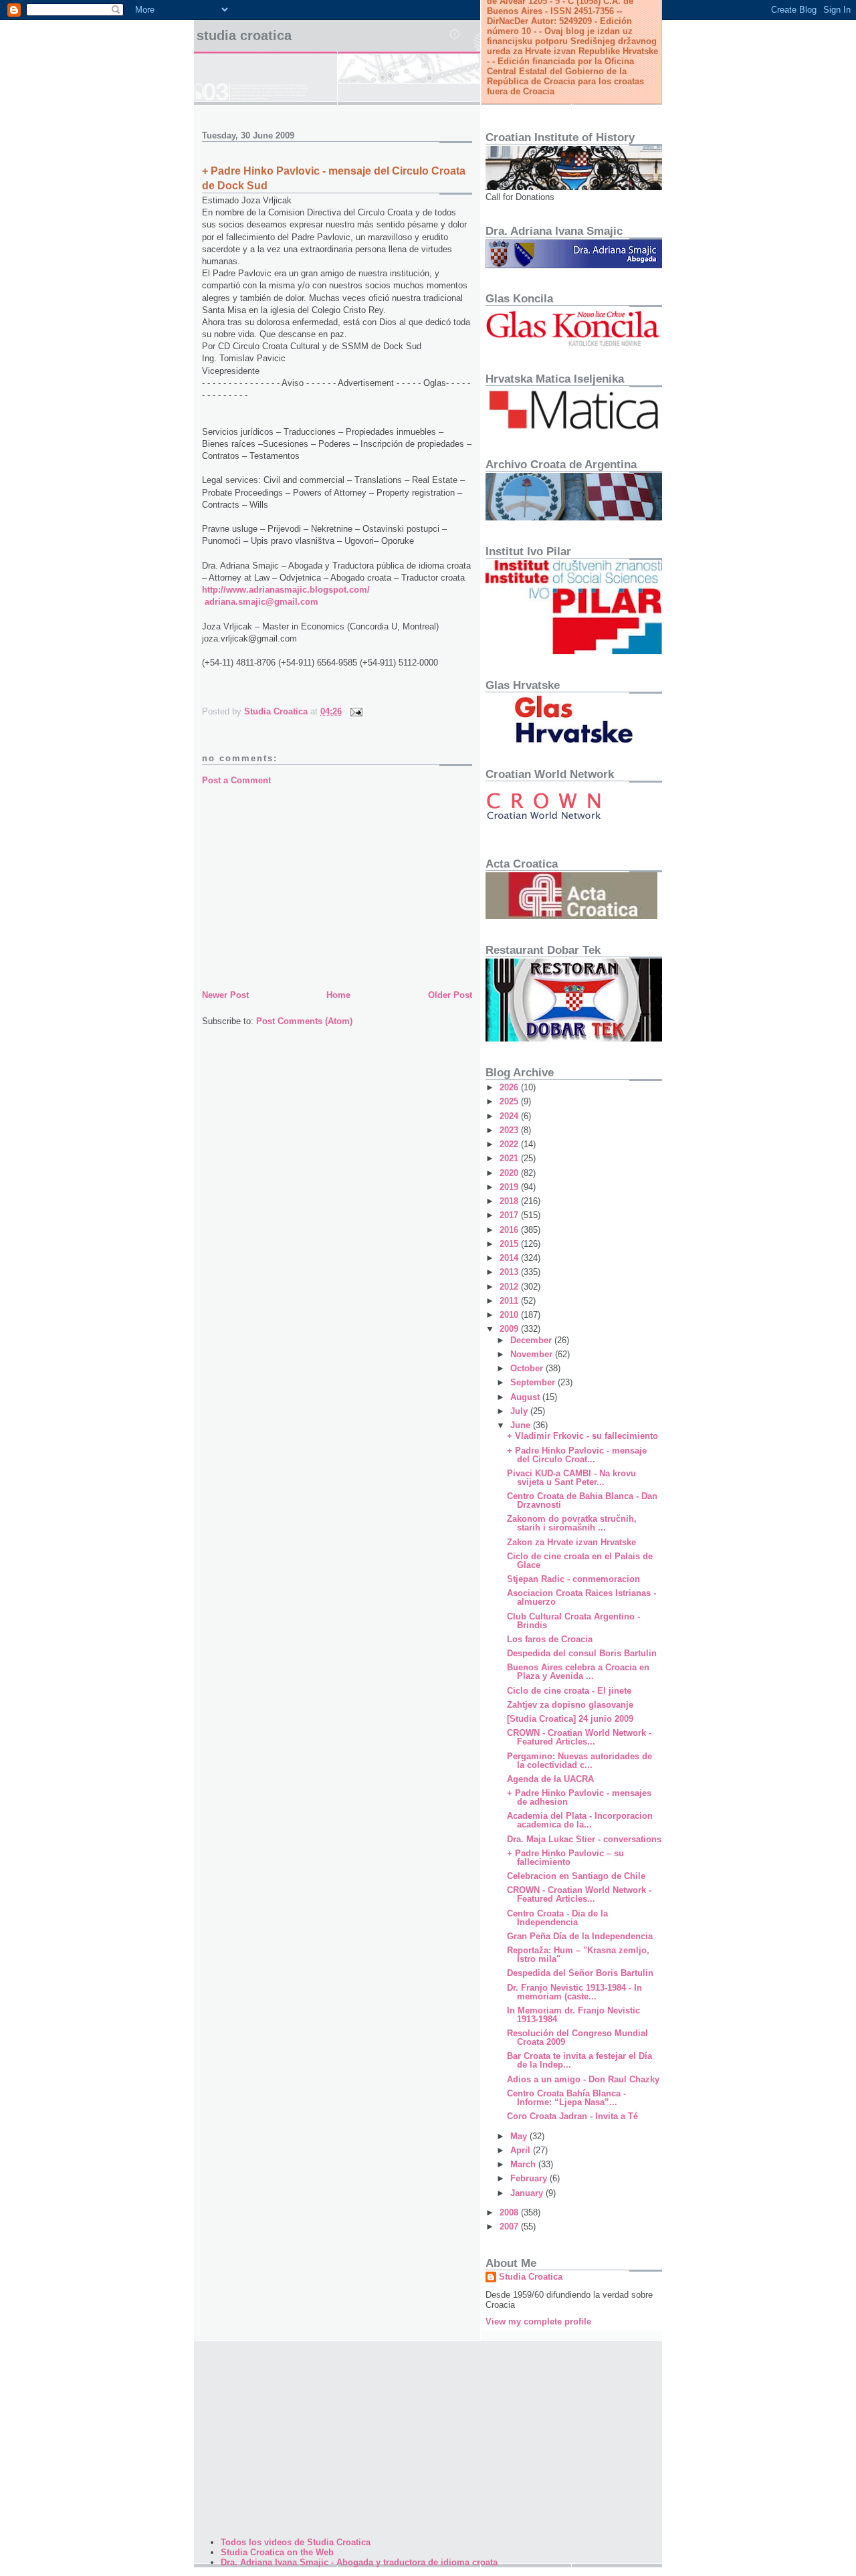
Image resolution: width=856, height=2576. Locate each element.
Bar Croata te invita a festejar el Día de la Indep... (579, 2060)
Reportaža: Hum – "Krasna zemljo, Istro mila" (578, 1955)
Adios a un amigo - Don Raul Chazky (583, 2079)
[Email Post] (355, 711)
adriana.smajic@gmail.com (261, 602)
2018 (510, 1201)
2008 (510, 2212)
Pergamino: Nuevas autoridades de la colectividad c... (579, 1761)
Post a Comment (236, 780)
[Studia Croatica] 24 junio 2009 (570, 1719)
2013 (510, 1272)
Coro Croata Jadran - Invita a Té (572, 2116)
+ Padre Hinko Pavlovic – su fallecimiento (565, 1858)
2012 (510, 1287)
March (524, 2164)
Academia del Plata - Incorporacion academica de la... (580, 1820)
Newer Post (225, 995)
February (530, 2178)
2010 (510, 1315)
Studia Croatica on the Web (277, 2552)
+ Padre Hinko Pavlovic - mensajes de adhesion (579, 1797)
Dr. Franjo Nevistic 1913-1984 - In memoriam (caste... (574, 1992)
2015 (510, 1244)
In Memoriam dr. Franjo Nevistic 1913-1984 (573, 2015)
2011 (510, 1301)
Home (338, 995)
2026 (510, 1087)
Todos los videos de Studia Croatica (296, 2542)
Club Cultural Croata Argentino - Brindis (573, 1621)
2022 (510, 1144)
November (533, 1354)
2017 (510, 1215)
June (522, 1425)
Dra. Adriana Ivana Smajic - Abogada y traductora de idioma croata (359, 2562)
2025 (510, 1101)
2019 (510, 1187)
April (522, 2150)
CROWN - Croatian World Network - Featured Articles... (579, 1737)
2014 (510, 1258)
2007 (510, 2226)
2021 (510, 1158)
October (528, 1368)
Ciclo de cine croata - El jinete (569, 1691)
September (534, 1382)
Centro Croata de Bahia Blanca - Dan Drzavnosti (582, 1500)
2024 (510, 1116)
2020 (510, 1173)
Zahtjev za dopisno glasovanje (570, 1705)
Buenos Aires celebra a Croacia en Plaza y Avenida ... (578, 1672)
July (520, 1411)
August (526, 1397)
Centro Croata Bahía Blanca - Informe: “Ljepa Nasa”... (566, 2098)
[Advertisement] (337, 887)
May (520, 2136)
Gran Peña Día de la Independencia (580, 1936)
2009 (510, 1329)
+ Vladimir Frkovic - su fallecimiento (582, 1436)
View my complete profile (538, 2321)
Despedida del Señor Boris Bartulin (580, 1973)
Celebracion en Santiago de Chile (576, 1876)
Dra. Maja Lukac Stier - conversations (584, 1839)
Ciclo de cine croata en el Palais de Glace (580, 1561)
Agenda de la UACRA (550, 1779)
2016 (510, 1230)
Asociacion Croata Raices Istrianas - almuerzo (581, 1597)
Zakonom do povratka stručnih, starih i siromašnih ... (572, 1523)
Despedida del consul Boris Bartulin (582, 1653)
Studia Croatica (244, 35)
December (532, 1340)
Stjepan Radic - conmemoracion (573, 1579)
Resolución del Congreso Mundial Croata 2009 (577, 2038)
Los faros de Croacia (550, 1639)
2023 (510, 1130)
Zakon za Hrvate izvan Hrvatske (571, 1542)
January (528, 2193)
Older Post (450, 995)
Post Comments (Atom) (304, 1021)
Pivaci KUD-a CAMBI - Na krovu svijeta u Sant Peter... (571, 1478)
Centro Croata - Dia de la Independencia (557, 1918)
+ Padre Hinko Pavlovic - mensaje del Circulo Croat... (577, 1455)
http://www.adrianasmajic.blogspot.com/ (286, 590)
